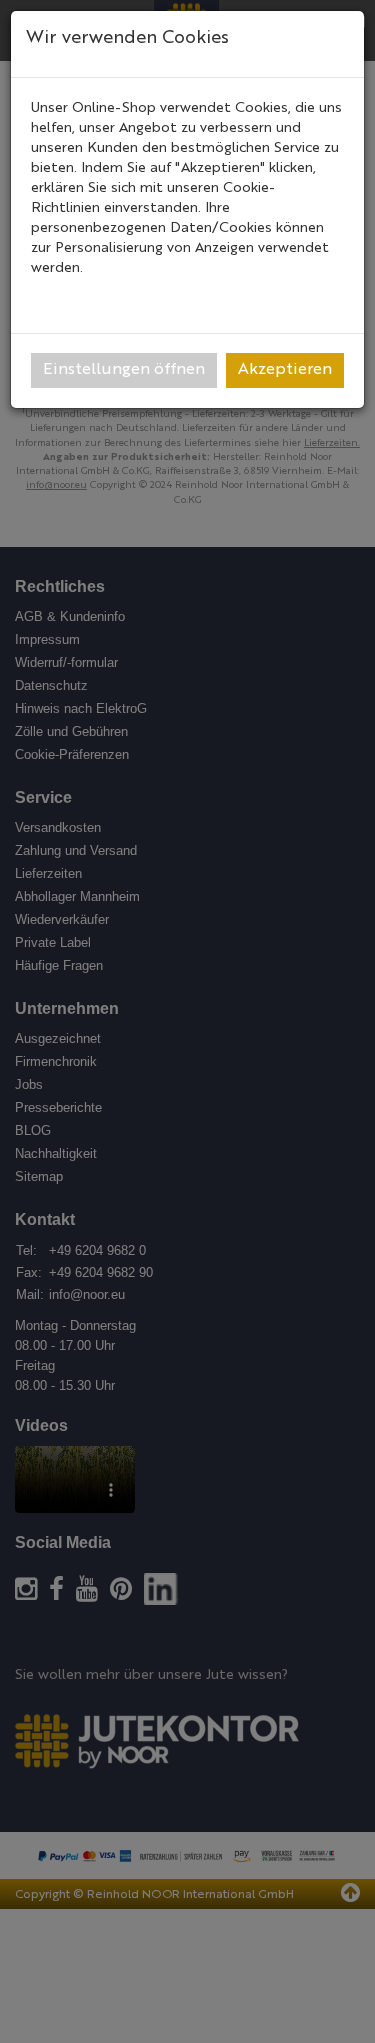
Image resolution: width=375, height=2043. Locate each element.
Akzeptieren (285, 370)
